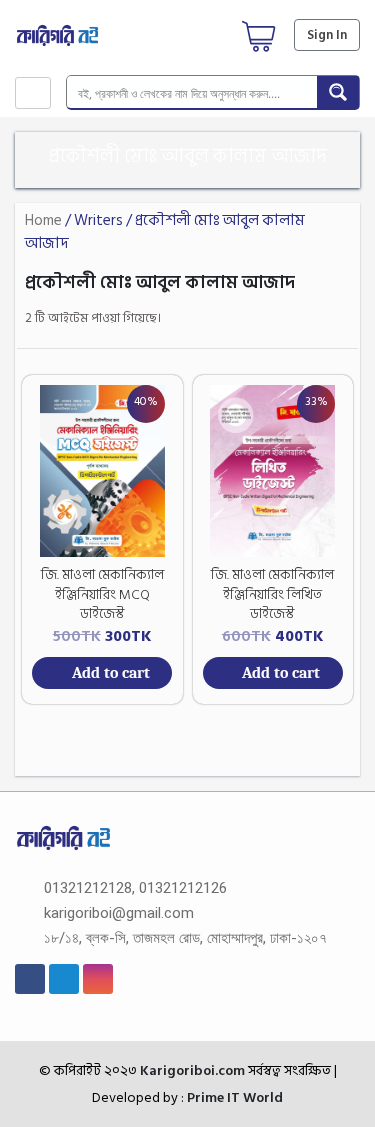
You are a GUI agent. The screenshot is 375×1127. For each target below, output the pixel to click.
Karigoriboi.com (191, 1070)
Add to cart (111, 673)
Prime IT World (235, 1097)
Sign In (327, 35)
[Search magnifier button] (338, 92)
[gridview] (309, 318)
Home (43, 220)
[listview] (337, 318)
